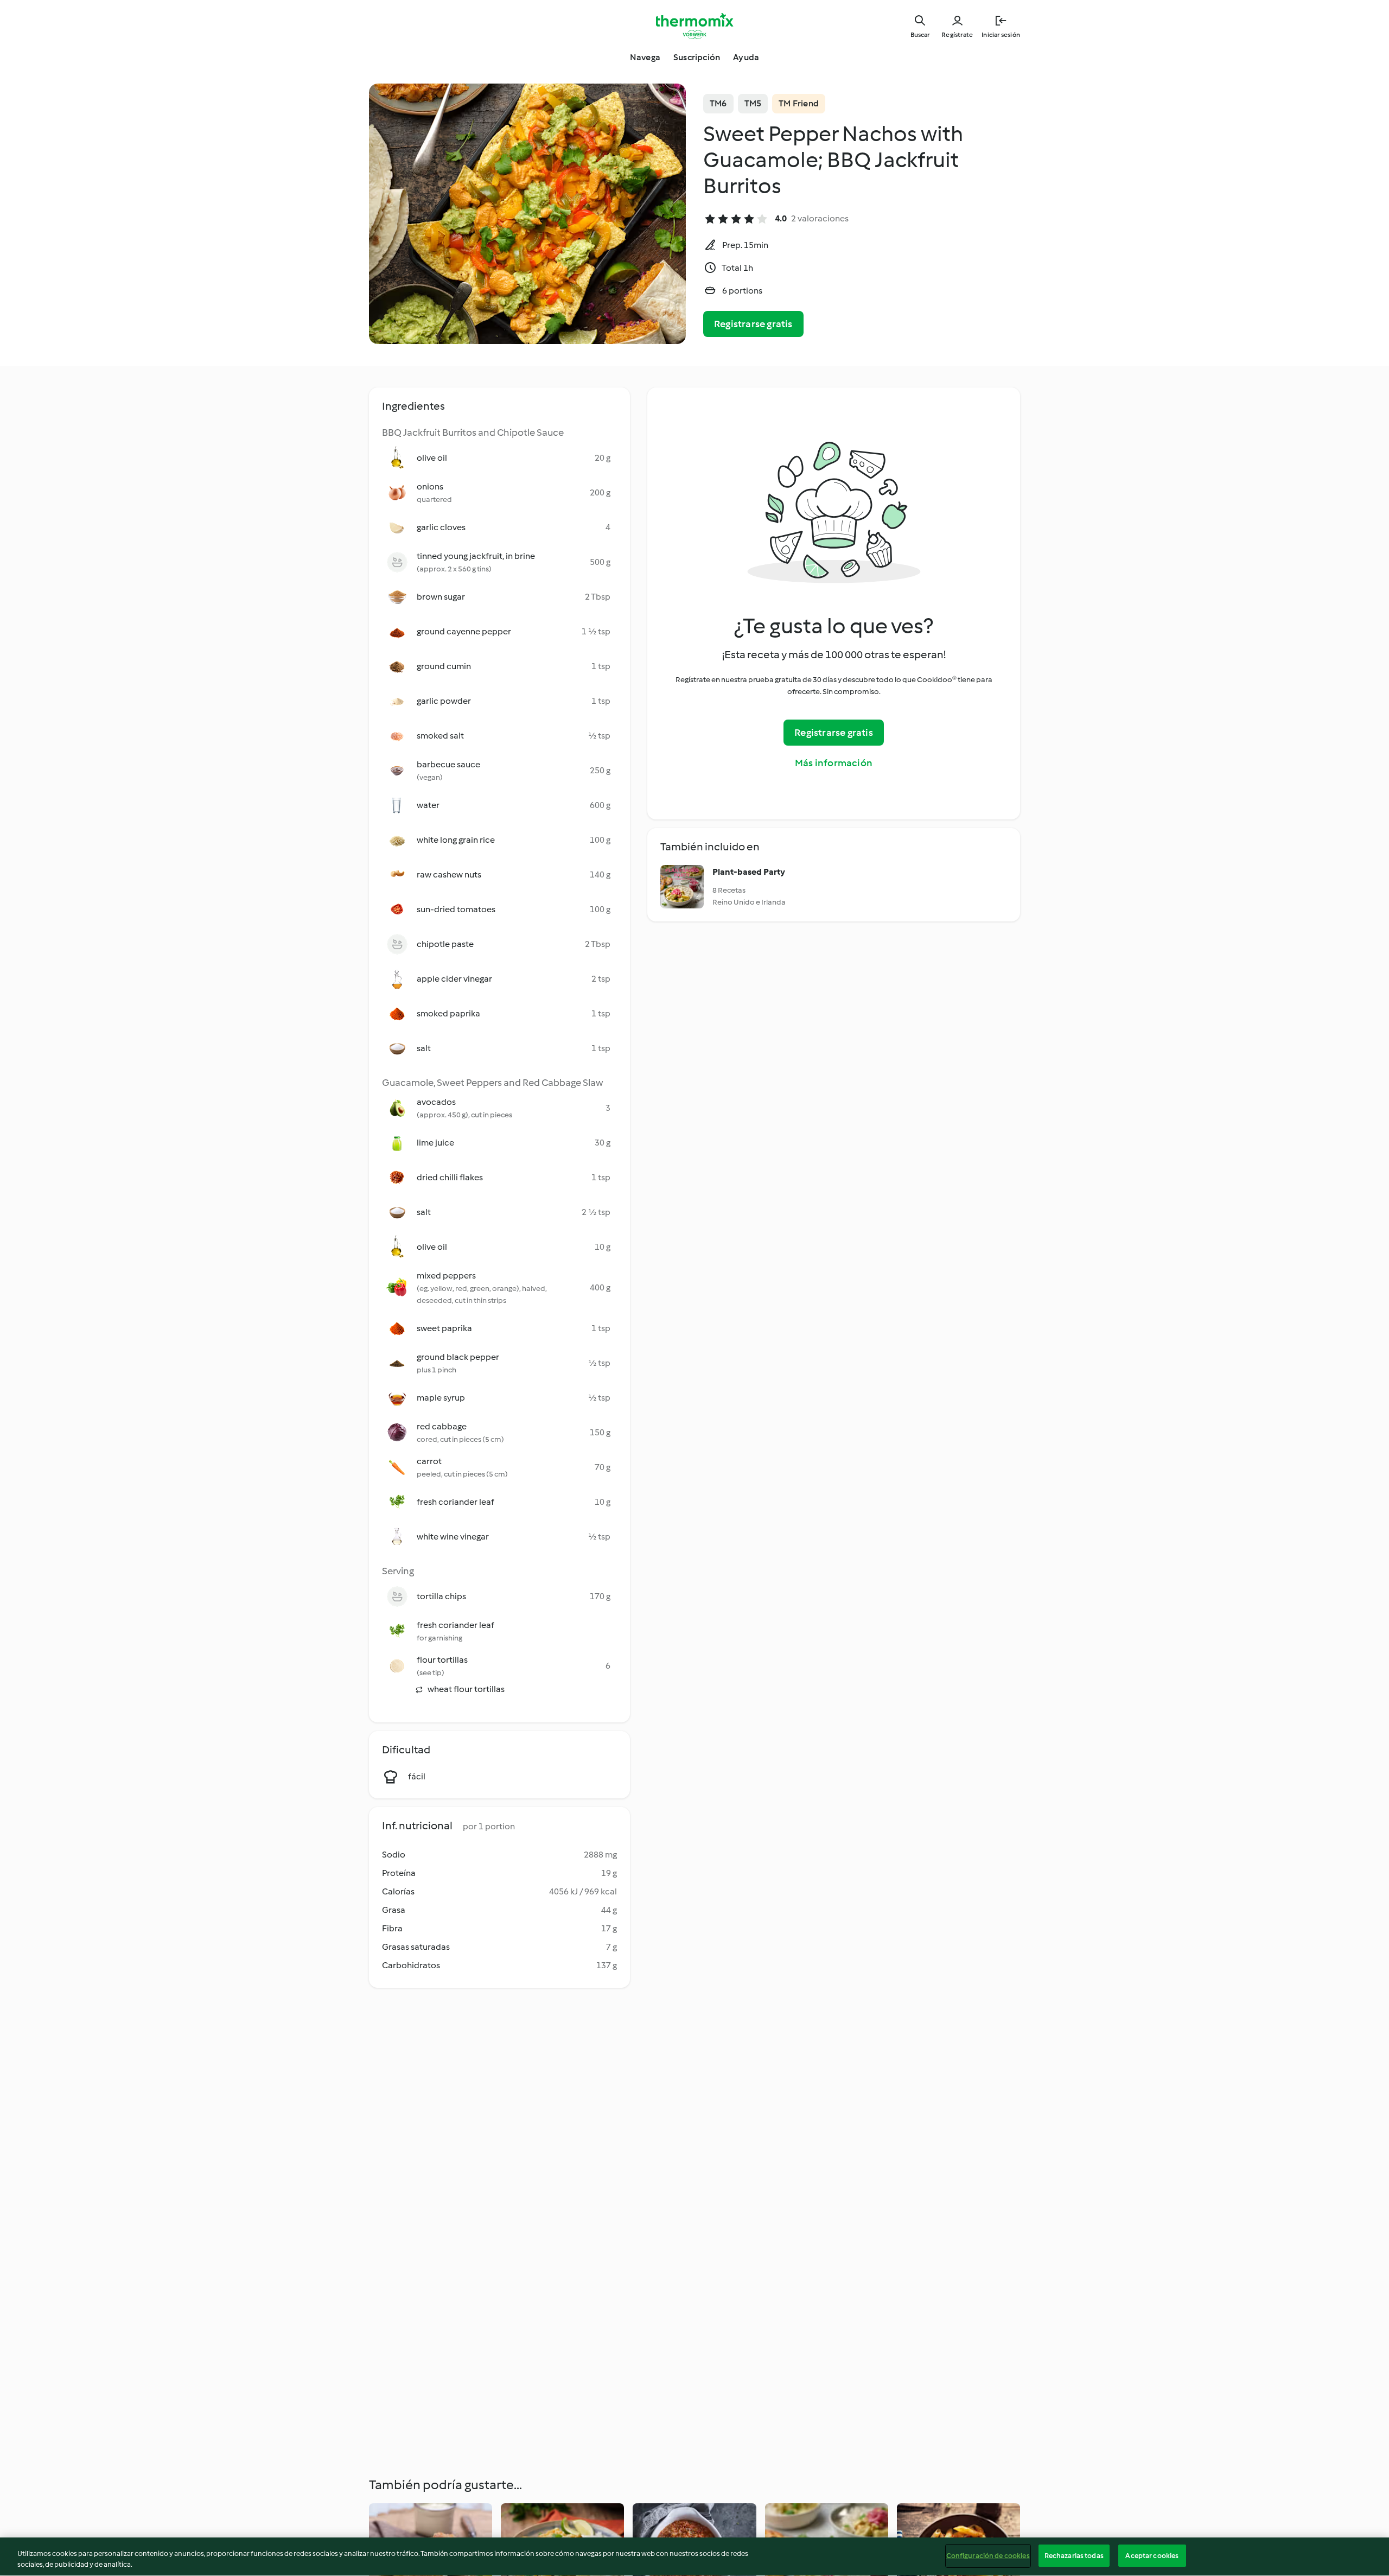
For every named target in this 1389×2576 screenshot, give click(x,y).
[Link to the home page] (694, 26)
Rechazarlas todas (1074, 2556)
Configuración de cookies (988, 2556)
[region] (694, 2557)
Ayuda (746, 57)
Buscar (920, 35)
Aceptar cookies (1152, 2556)
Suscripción (697, 57)
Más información (834, 763)
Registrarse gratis (753, 324)
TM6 (718, 103)
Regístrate (957, 35)
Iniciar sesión (1001, 35)
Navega (645, 57)
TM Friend (799, 103)
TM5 (753, 103)
